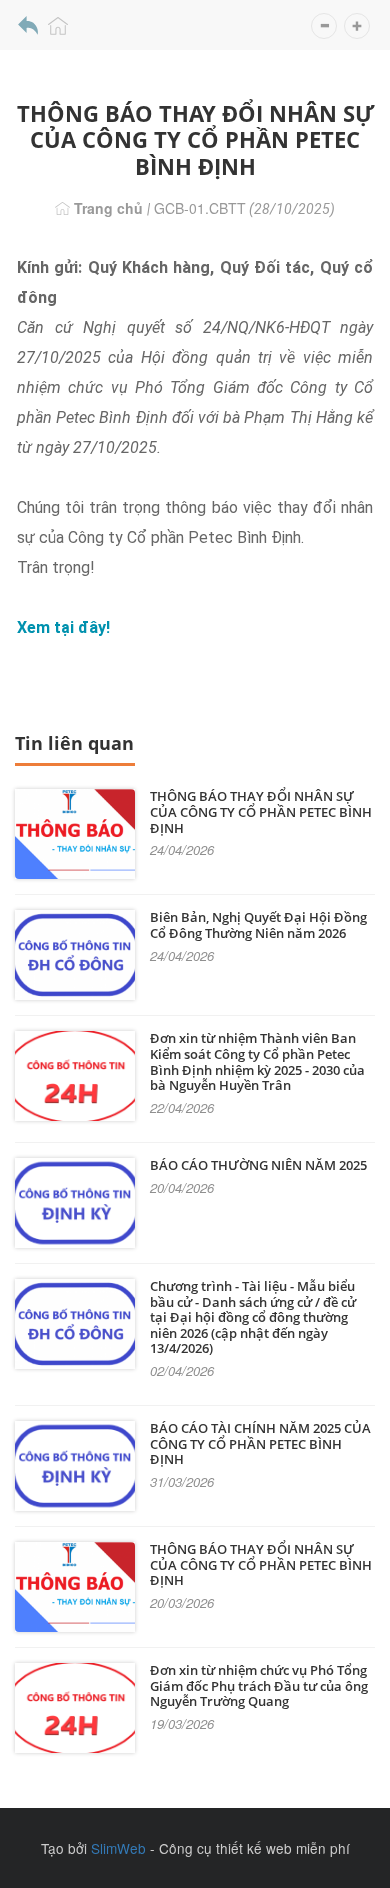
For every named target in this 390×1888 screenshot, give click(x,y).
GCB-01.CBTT (200, 208)
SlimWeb (118, 1848)
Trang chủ (106, 208)
